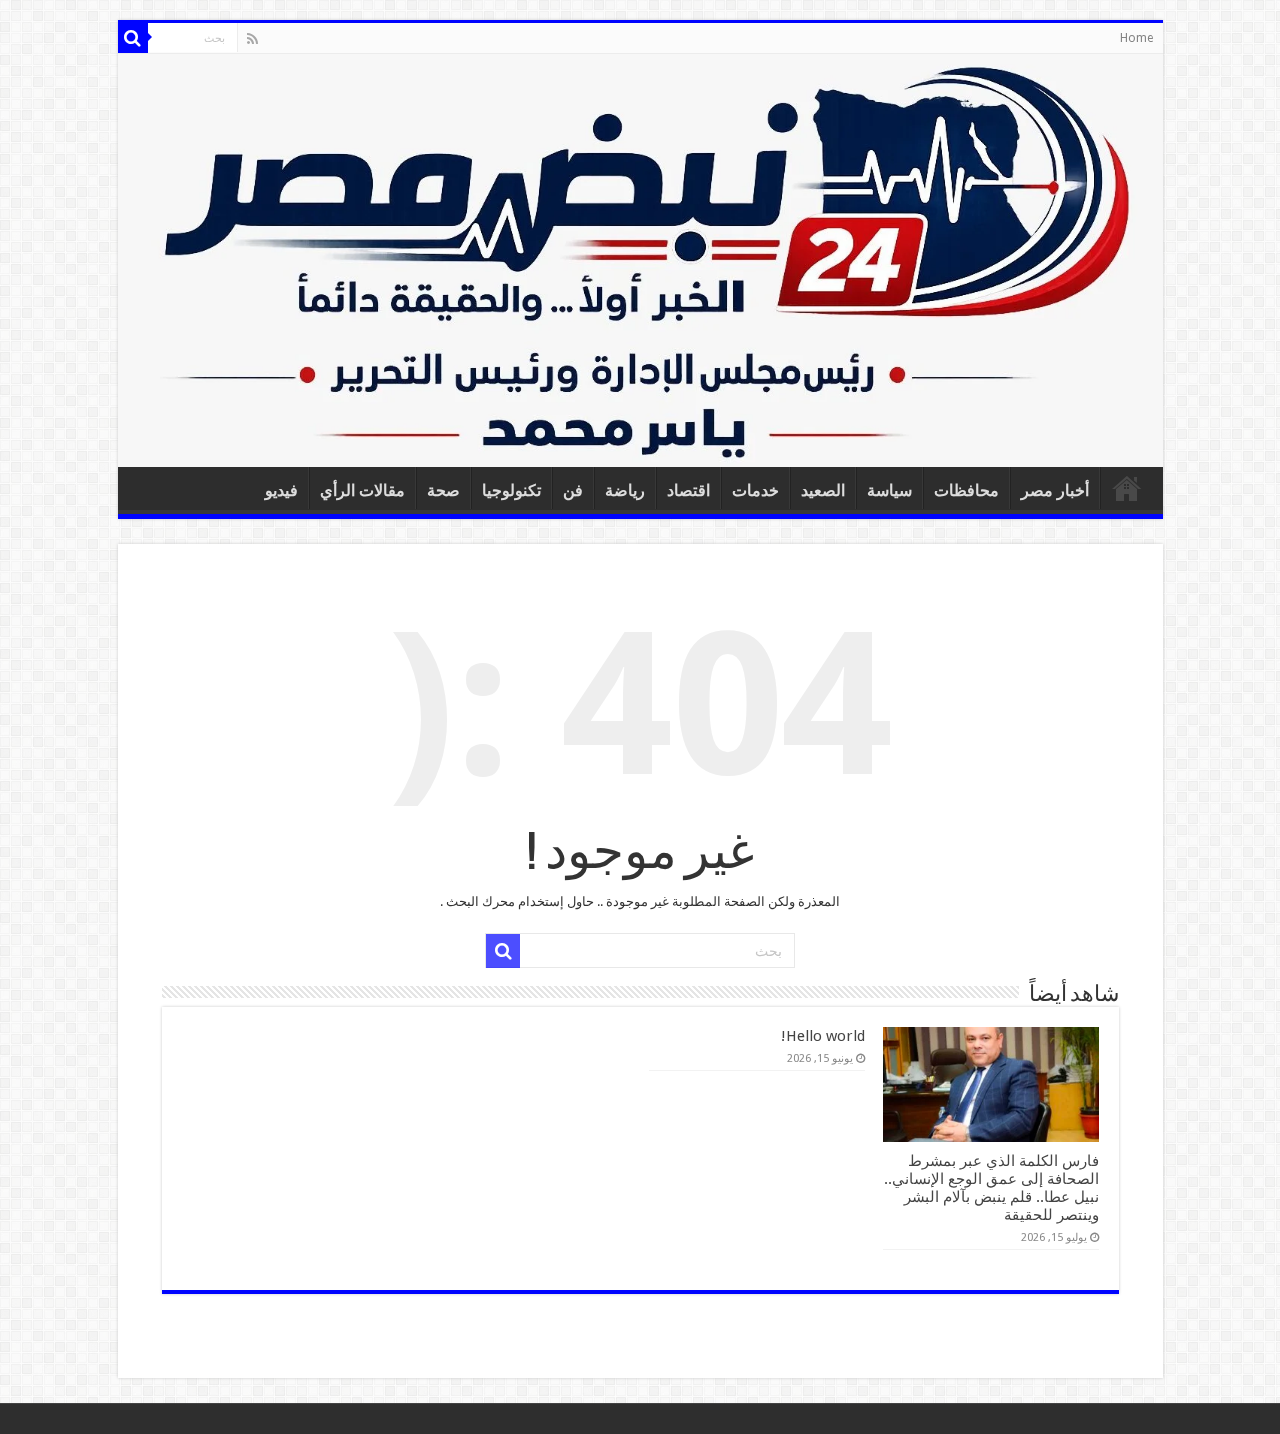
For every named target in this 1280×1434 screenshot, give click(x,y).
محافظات (966, 490)
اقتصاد (688, 490)
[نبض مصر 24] (640, 260)
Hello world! (823, 1036)
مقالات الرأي (362, 490)
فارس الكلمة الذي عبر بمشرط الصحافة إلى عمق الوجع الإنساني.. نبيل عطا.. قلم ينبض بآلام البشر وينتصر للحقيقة (991, 1188)
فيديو (281, 490)
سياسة (889, 490)
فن (573, 490)
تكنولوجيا (511, 490)
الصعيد (823, 490)
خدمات (755, 490)
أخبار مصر (1055, 490)
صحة (443, 490)
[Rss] (252, 39)
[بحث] (133, 38)
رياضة (625, 490)
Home (1136, 38)
